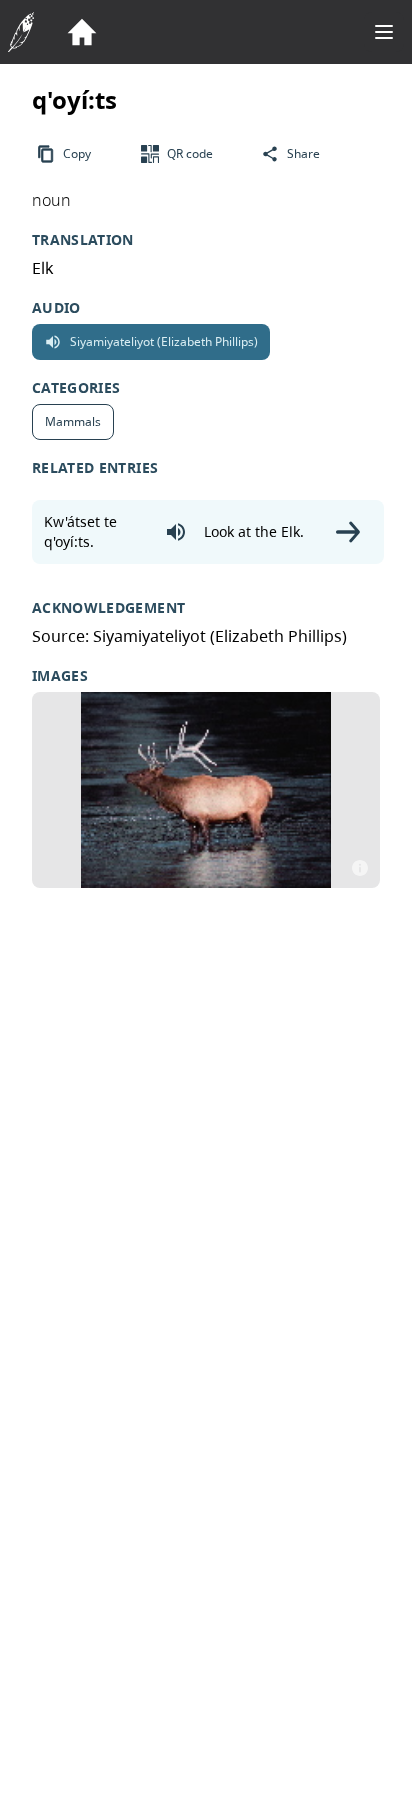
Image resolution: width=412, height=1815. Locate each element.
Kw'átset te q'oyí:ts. (80, 531)
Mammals (73, 425)
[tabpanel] (206, 790)
